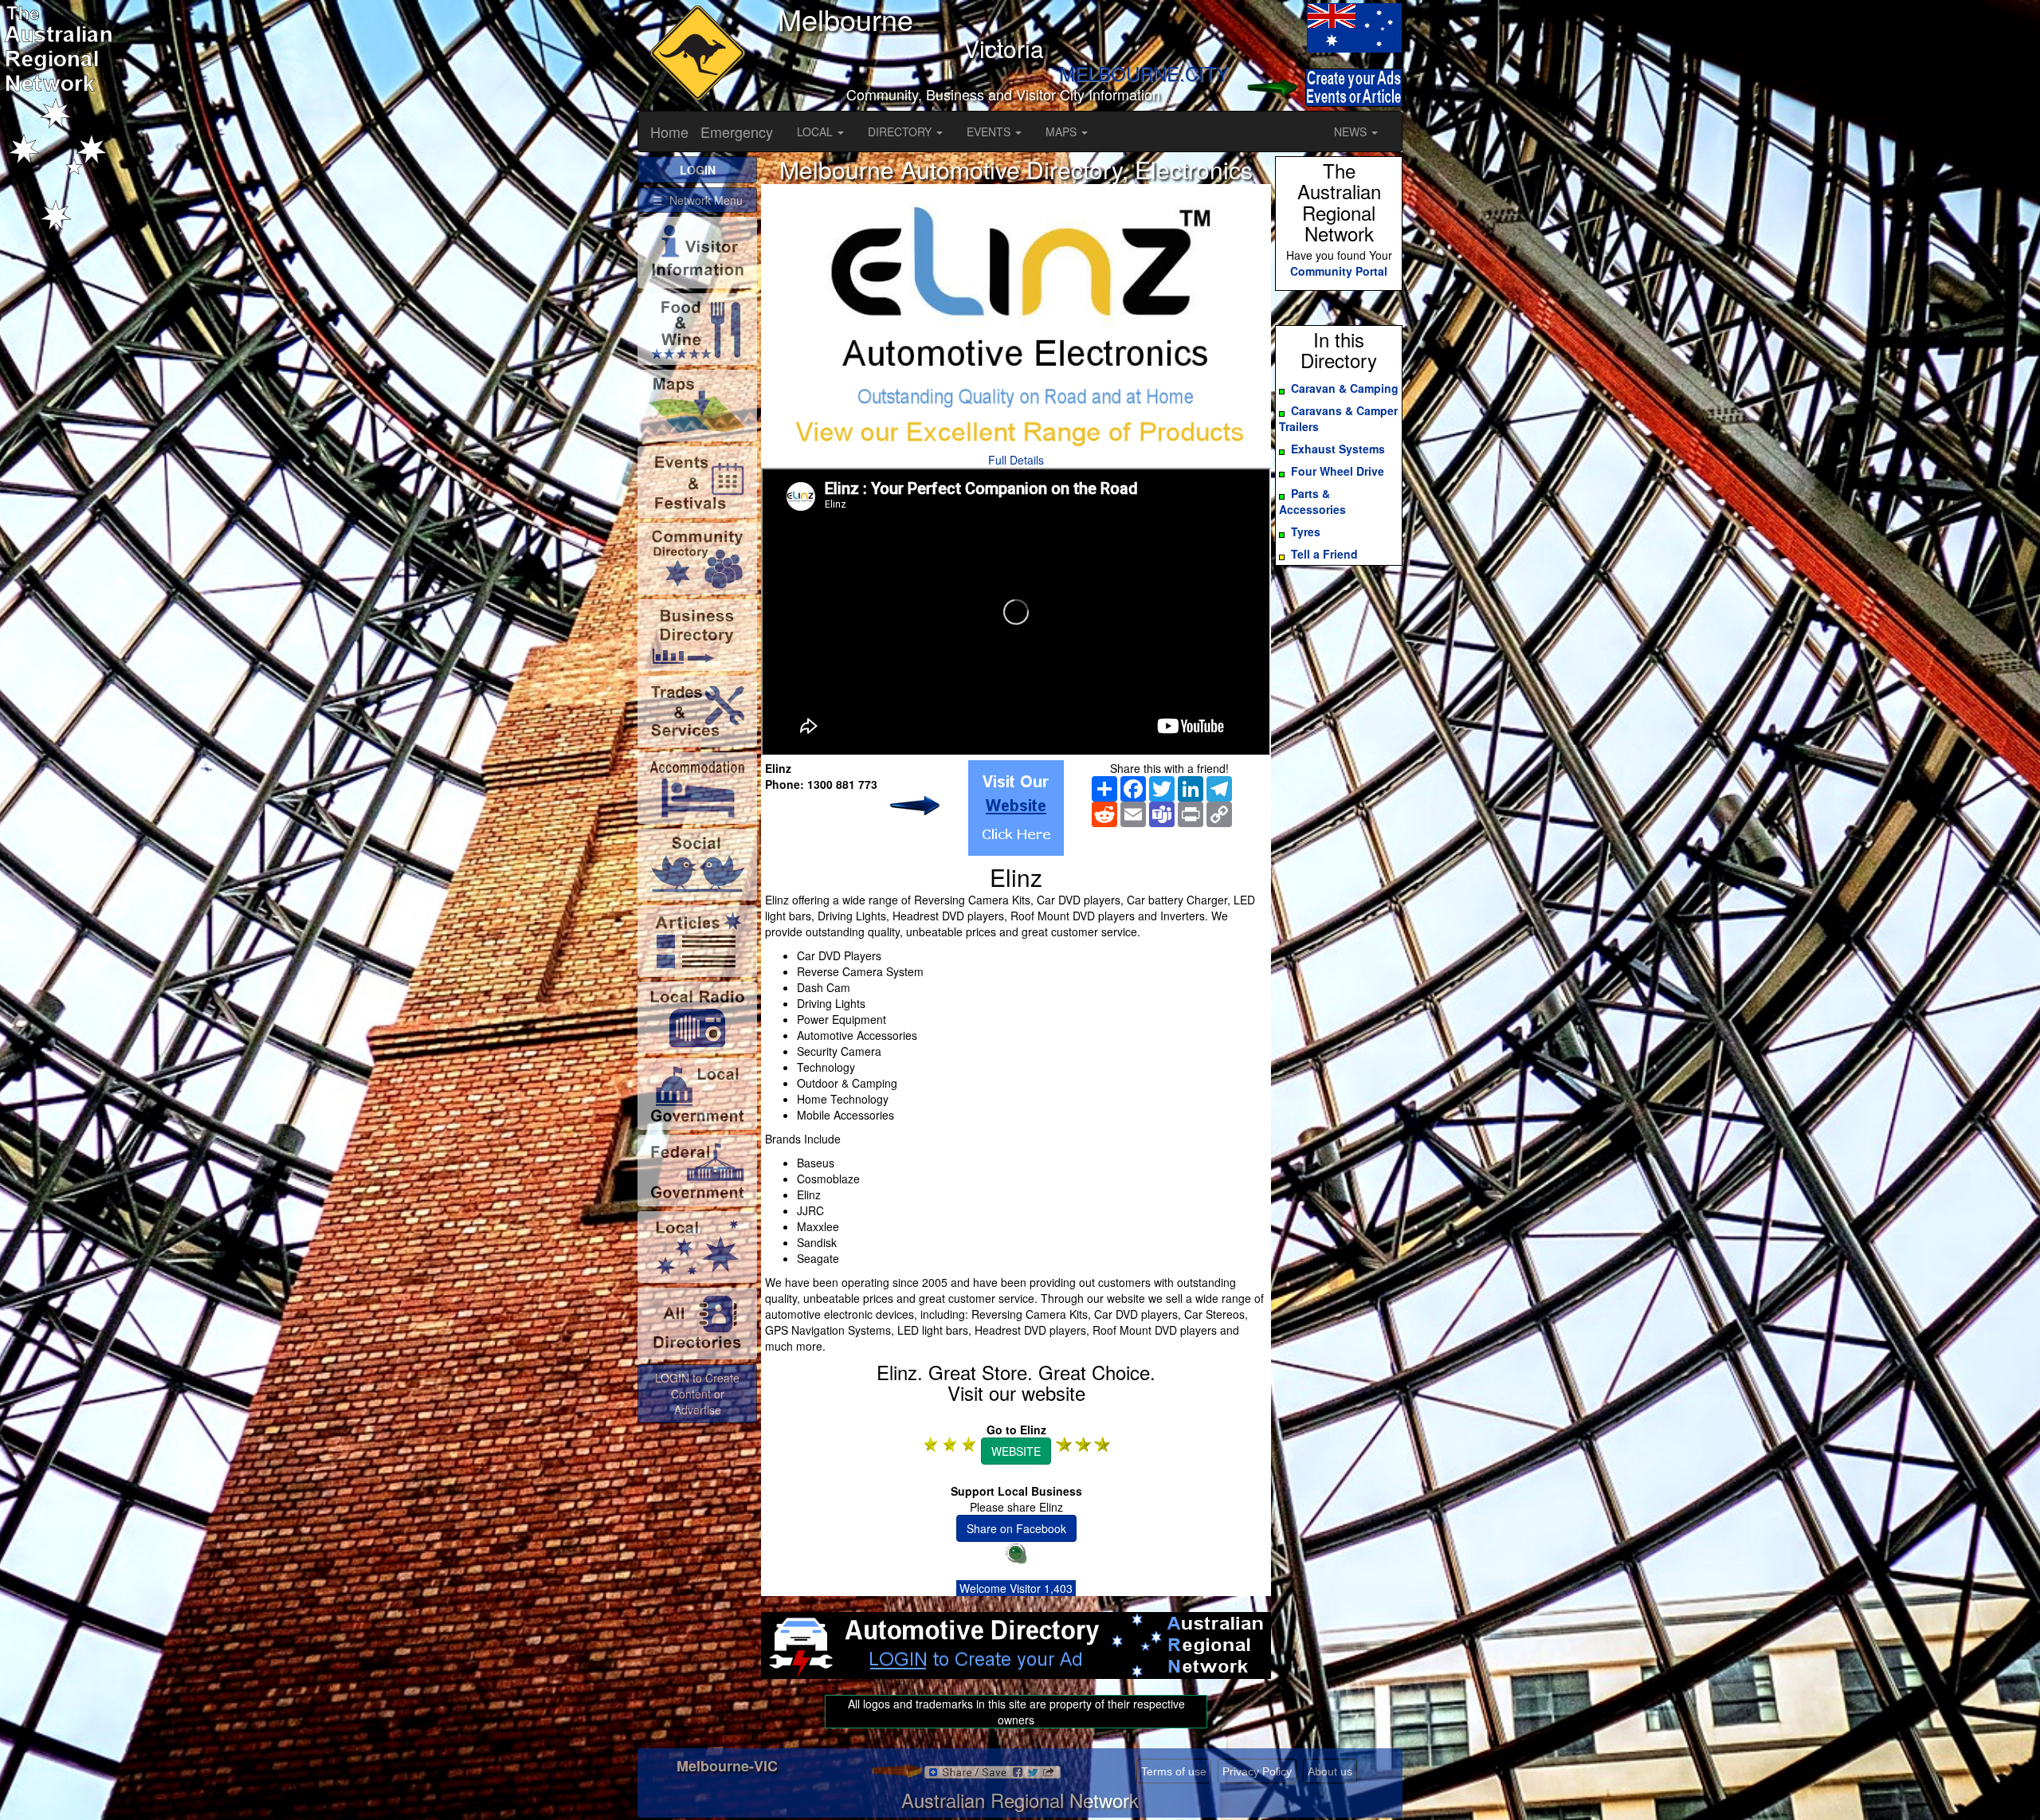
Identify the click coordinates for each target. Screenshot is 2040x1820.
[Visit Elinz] (1016, 808)
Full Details (1016, 460)
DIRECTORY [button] (901, 131)
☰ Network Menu (698, 200)
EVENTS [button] (990, 131)
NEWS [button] (1352, 131)
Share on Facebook (1016, 1528)
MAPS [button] (1063, 131)
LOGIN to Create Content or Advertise (697, 1394)
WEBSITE (1016, 1451)
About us (1330, 1771)
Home (669, 131)
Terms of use (1174, 1771)
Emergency (737, 131)
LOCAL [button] (816, 131)
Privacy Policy (1257, 1771)
